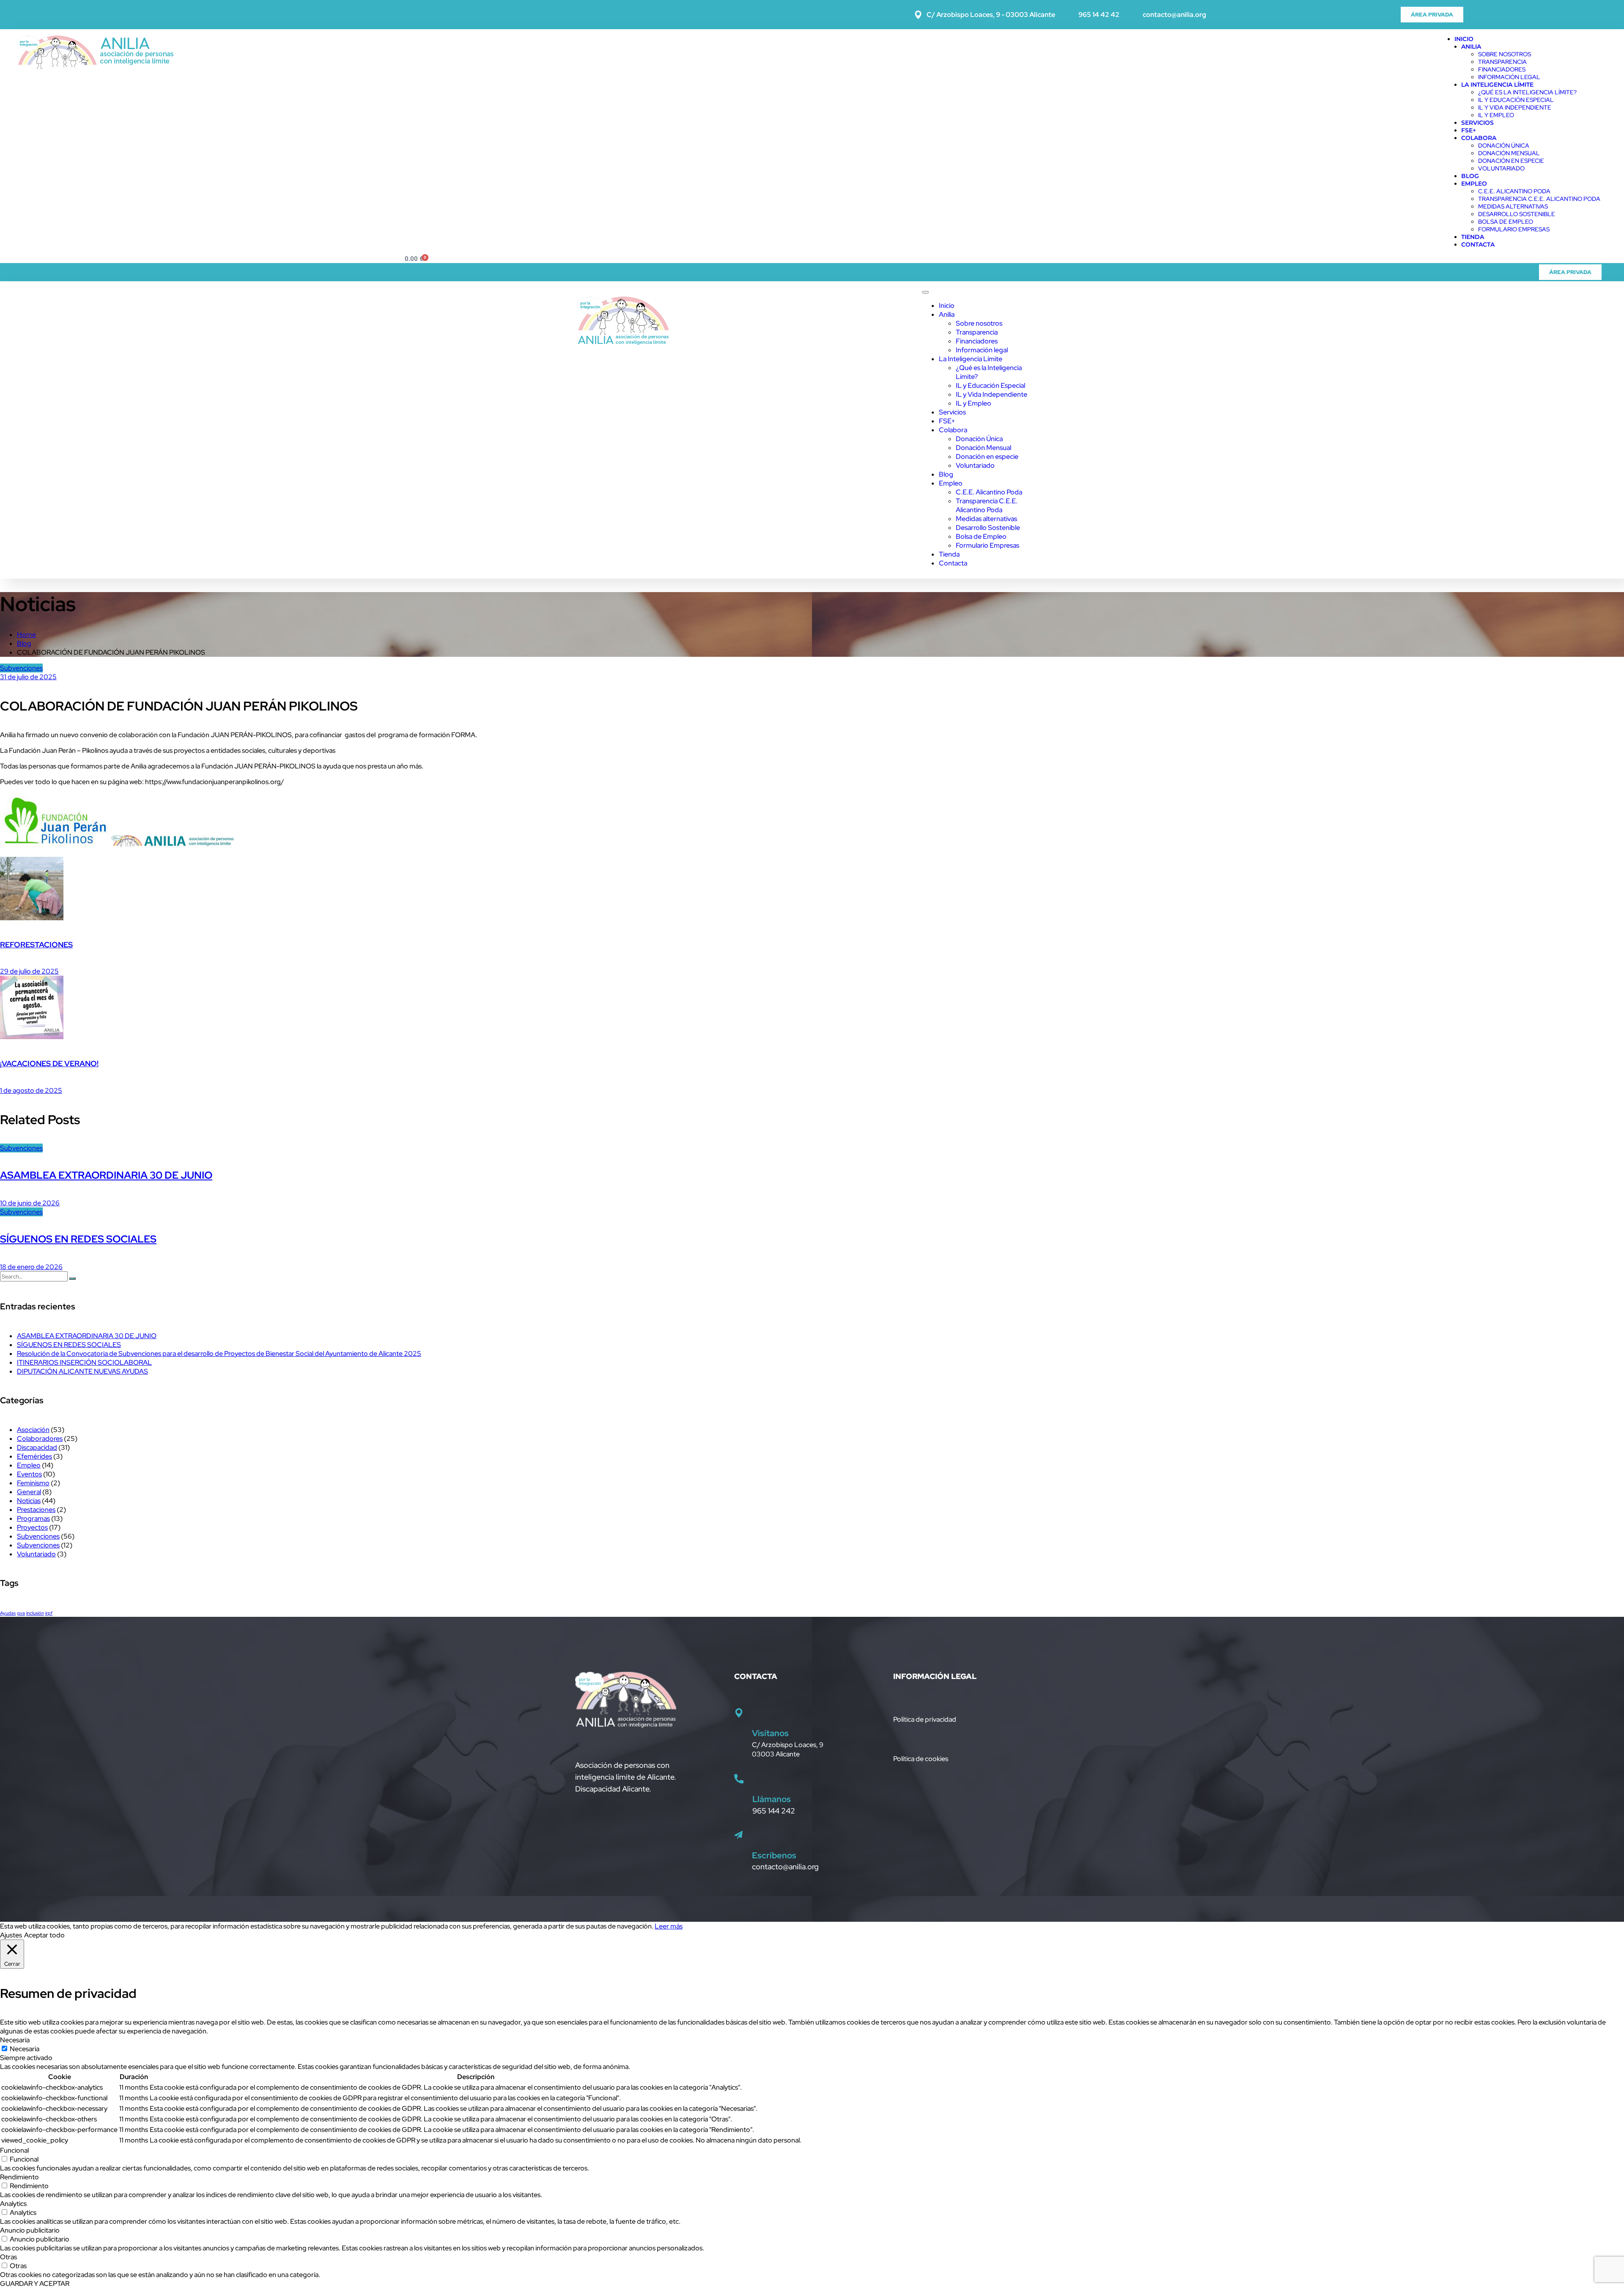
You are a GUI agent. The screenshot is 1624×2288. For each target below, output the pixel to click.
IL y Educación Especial (1516, 100)
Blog (1470, 176)
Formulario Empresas (1514, 229)
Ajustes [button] (11, 1935)
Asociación (33, 1430)
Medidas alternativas (1513, 206)
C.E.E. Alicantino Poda (1514, 191)
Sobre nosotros (1505, 54)
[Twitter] (1503, 14)
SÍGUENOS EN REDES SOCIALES (78, 1239)
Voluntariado (1501, 168)
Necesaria (25, 2049)
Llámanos (772, 1799)
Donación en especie (1511, 161)
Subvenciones (21, 668)
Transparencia (1502, 62)
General (29, 1492)
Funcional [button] (14, 2150)
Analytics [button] (13, 2204)
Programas (33, 1518)
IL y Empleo (1496, 115)
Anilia (1471, 47)
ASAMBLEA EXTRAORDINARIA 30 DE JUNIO (106, 1175)
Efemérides (34, 1456)
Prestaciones (36, 1510)
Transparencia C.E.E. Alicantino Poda (1539, 199)
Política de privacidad (925, 1719)
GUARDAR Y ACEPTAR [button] (35, 2284)
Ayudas (8, 1613)
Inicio (1464, 39)
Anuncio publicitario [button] (30, 2230)
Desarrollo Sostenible (1517, 214)
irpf (49, 1613)
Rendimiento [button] (19, 2177)
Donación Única (1504, 145)
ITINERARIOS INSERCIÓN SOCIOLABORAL (84, 1362)
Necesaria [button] (15, 2040)
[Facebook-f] (1479, 14)
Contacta (1478, 244)
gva (21, 1613)
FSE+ (1469, 130)
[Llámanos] (739, 1779)
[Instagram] (1526, 14)
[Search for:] (34, 1276)
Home (26, 635)
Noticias (29, 1501)
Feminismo (33, 1483)
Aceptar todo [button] (44, 1935)
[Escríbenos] (738, 1835)
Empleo (1474, 184)
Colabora (1479, 138)
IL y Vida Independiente (1515, 107)
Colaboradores (40, 1439)
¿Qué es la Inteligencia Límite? (1527, 92)
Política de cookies (921, 1759)
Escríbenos (774, 1855)
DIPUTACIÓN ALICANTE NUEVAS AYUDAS (82, 1371)
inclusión (35, 1613)
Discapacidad (37, 1447)
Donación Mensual (1509, 153)
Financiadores (1502, 69)
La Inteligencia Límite (1497, 85)
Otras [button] (8, 2257)
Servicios (1477, 123)
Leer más (669, 1926)
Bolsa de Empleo (1506, 222)
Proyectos (32, 1527)
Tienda (1473, 237)
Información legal (1509, 77)
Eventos (29, 1474)
